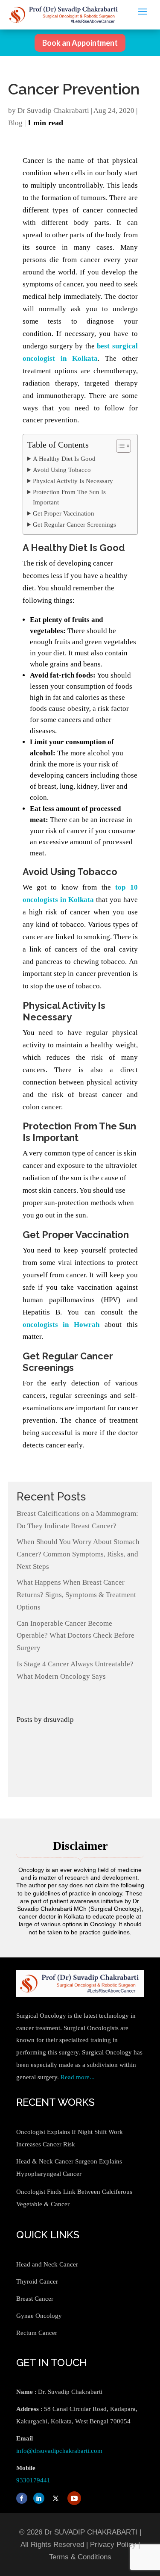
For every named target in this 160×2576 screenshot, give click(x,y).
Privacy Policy (113, 2545)
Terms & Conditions (80, 2557)
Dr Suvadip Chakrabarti (53, 111)
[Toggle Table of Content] (119, 446)
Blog (15, 123)
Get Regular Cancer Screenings (74, 524)
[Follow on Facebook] (22, 2498)
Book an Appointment (80, 43)
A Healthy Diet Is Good (64, 458)
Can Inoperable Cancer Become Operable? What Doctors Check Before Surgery (76, 1636)
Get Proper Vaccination (64, 513)
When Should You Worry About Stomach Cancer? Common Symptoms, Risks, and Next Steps (78, 1554)
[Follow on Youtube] (74, 2498)
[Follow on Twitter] (56, 2498)
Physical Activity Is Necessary (73, 481)
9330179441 (33, 2480)
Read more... (78, 2077)
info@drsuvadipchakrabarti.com (59, 2451)
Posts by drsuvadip (45, 1720)
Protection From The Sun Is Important (69, 497)
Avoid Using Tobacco (62, 470)
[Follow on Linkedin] (39, 2498)
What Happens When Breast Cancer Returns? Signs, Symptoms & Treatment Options (76, 1595)
